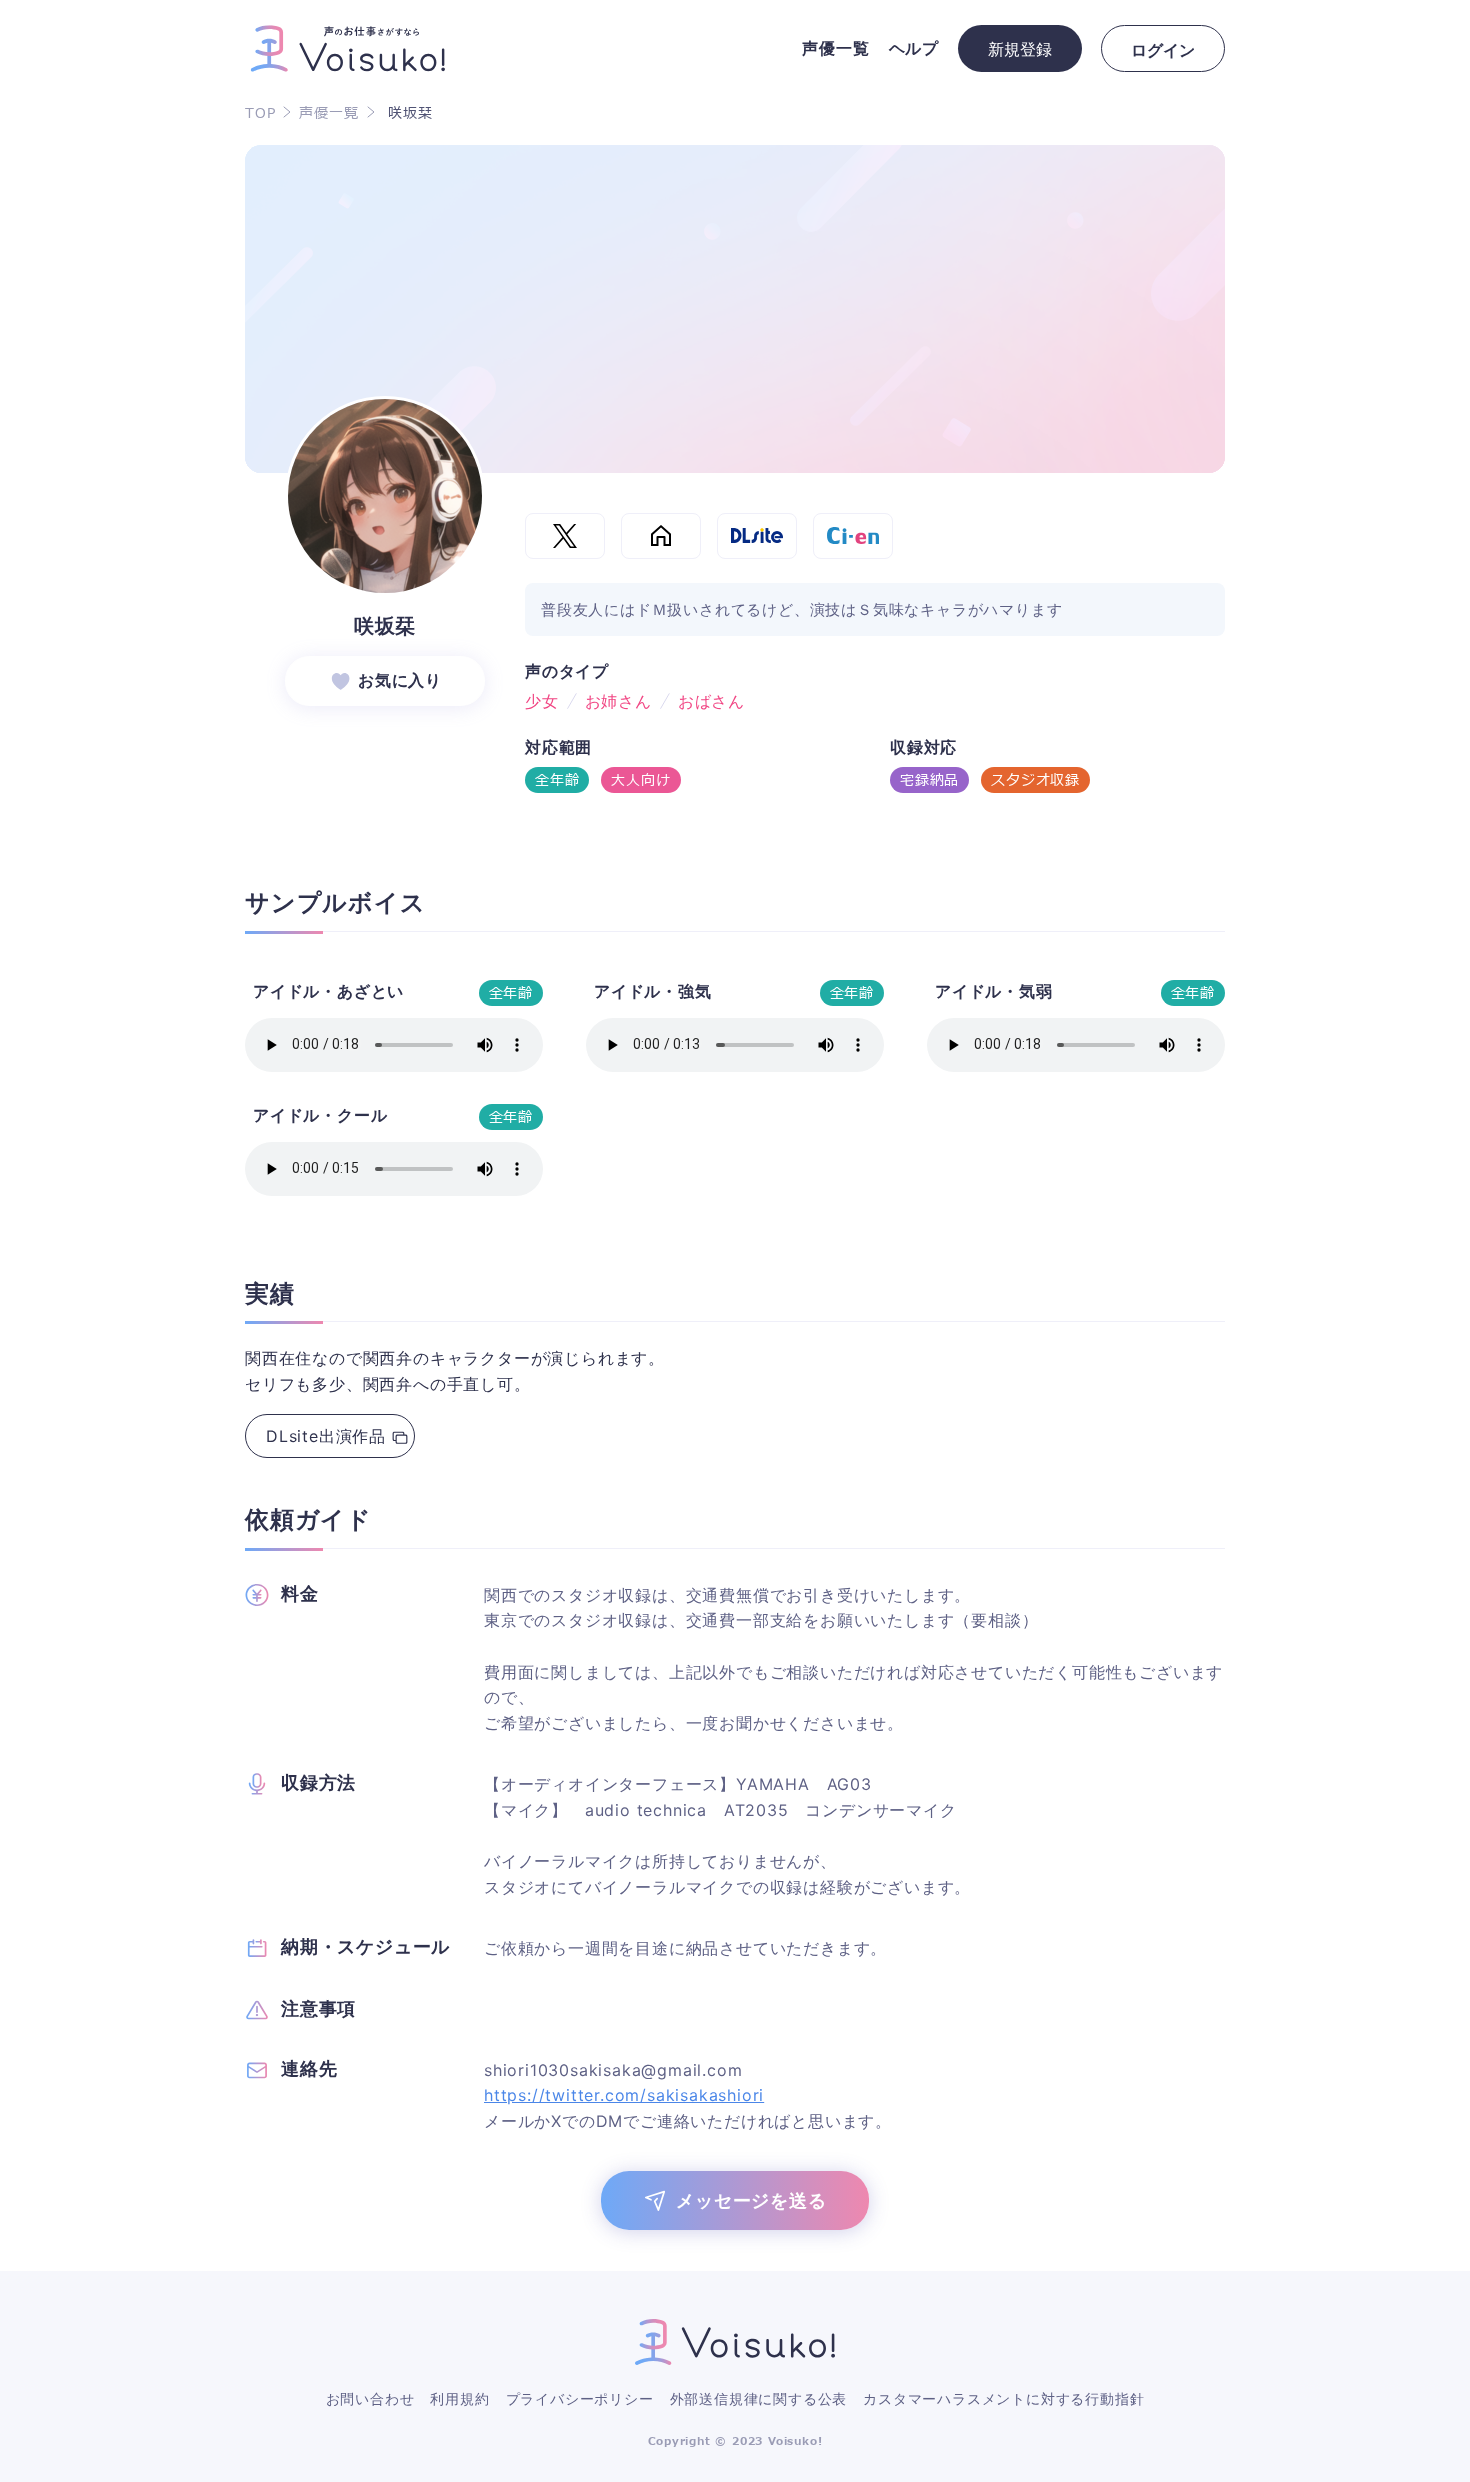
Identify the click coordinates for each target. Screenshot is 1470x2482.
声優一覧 (328, 114)
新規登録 (1020, 49)
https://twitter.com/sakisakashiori (624, 2095)
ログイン (1163, 50)
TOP (260, 114)
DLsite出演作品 (326, 1436)
